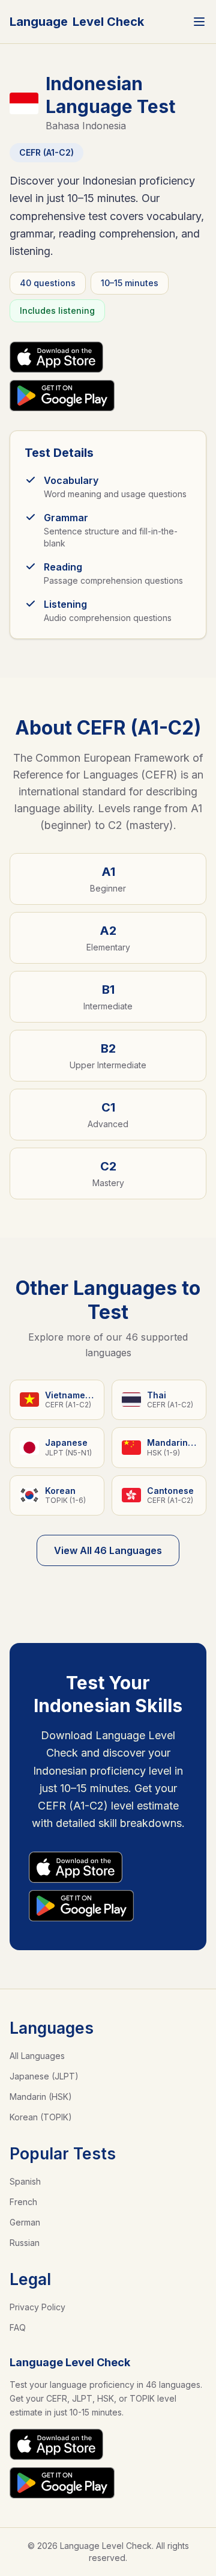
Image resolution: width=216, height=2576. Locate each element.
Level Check (77, 22)
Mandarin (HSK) (41, 2097)
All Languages (37, 2056)
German (25, 2222)
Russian (25, 2243)
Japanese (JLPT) (44, 2076)
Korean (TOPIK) (41, 2117)
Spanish (25, 2181)
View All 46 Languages (108, 1550)
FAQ (18, 2327)
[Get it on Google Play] (62, 396)
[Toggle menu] (199, 22)
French (23, 2202)
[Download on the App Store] (56, 357)
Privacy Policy (37, 2307)
